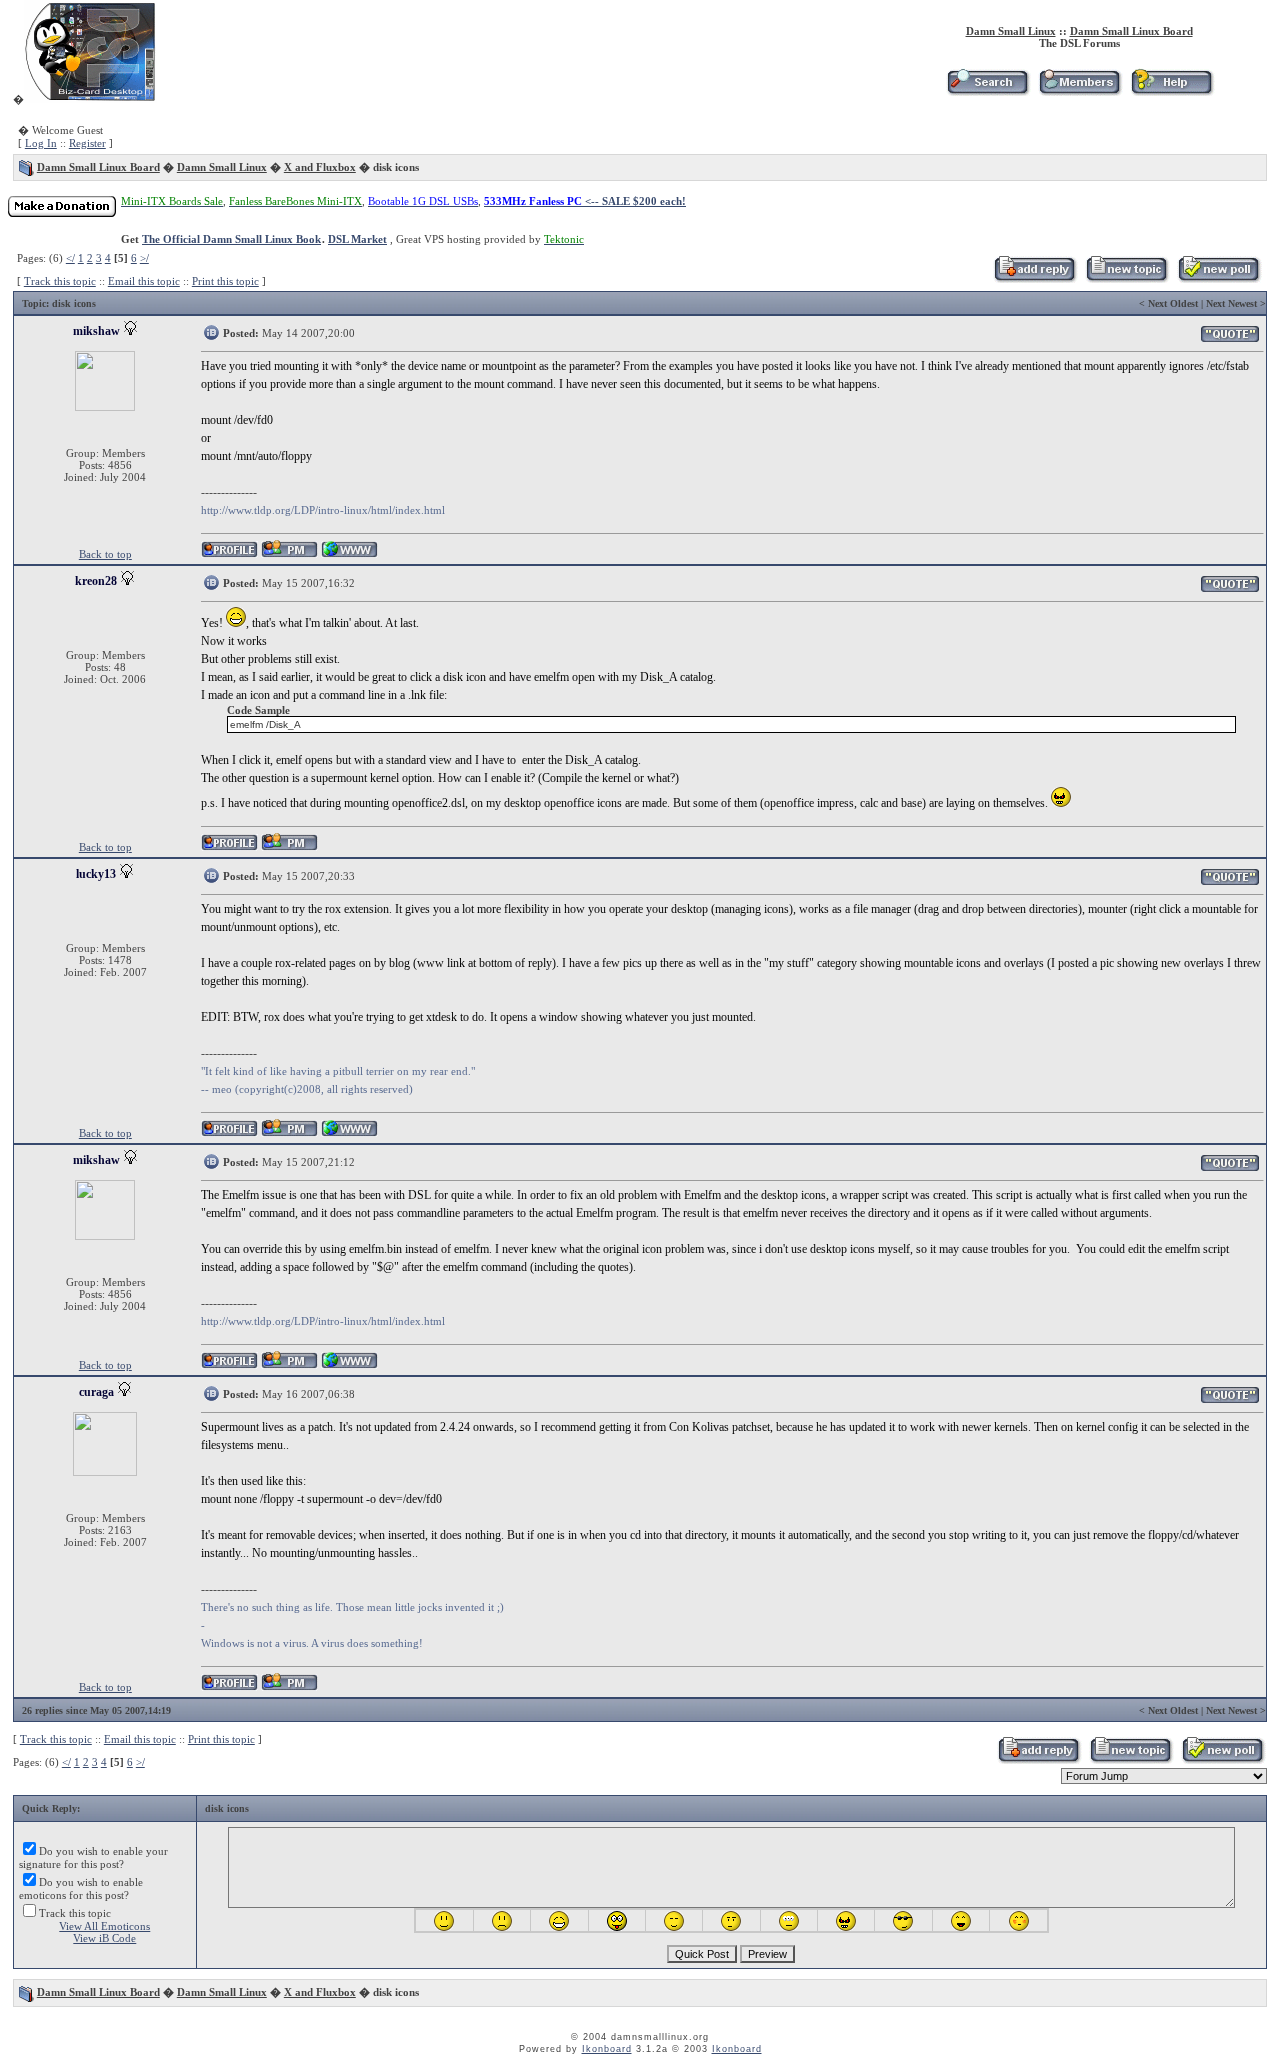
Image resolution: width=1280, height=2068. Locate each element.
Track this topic (60, 281)
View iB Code (104, 1938)
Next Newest (1231, 303)
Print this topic (225, 281)
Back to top (105, 554)
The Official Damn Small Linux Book (231, 239)
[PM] (289, 554)
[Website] (349, 554)
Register (87, 143)
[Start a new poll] (1218, 279)
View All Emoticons (104, 1926)
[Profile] (229, 554)
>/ (144, 258)
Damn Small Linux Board (1131, 31)
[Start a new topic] (1126, 279)
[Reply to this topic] (1034, 279)
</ (70, 258)
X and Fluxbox (320, 167)
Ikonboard (607, 2049)
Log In (41, 143)
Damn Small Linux (1011, 31)
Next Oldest (1173, 303)
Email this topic (144, 281)
